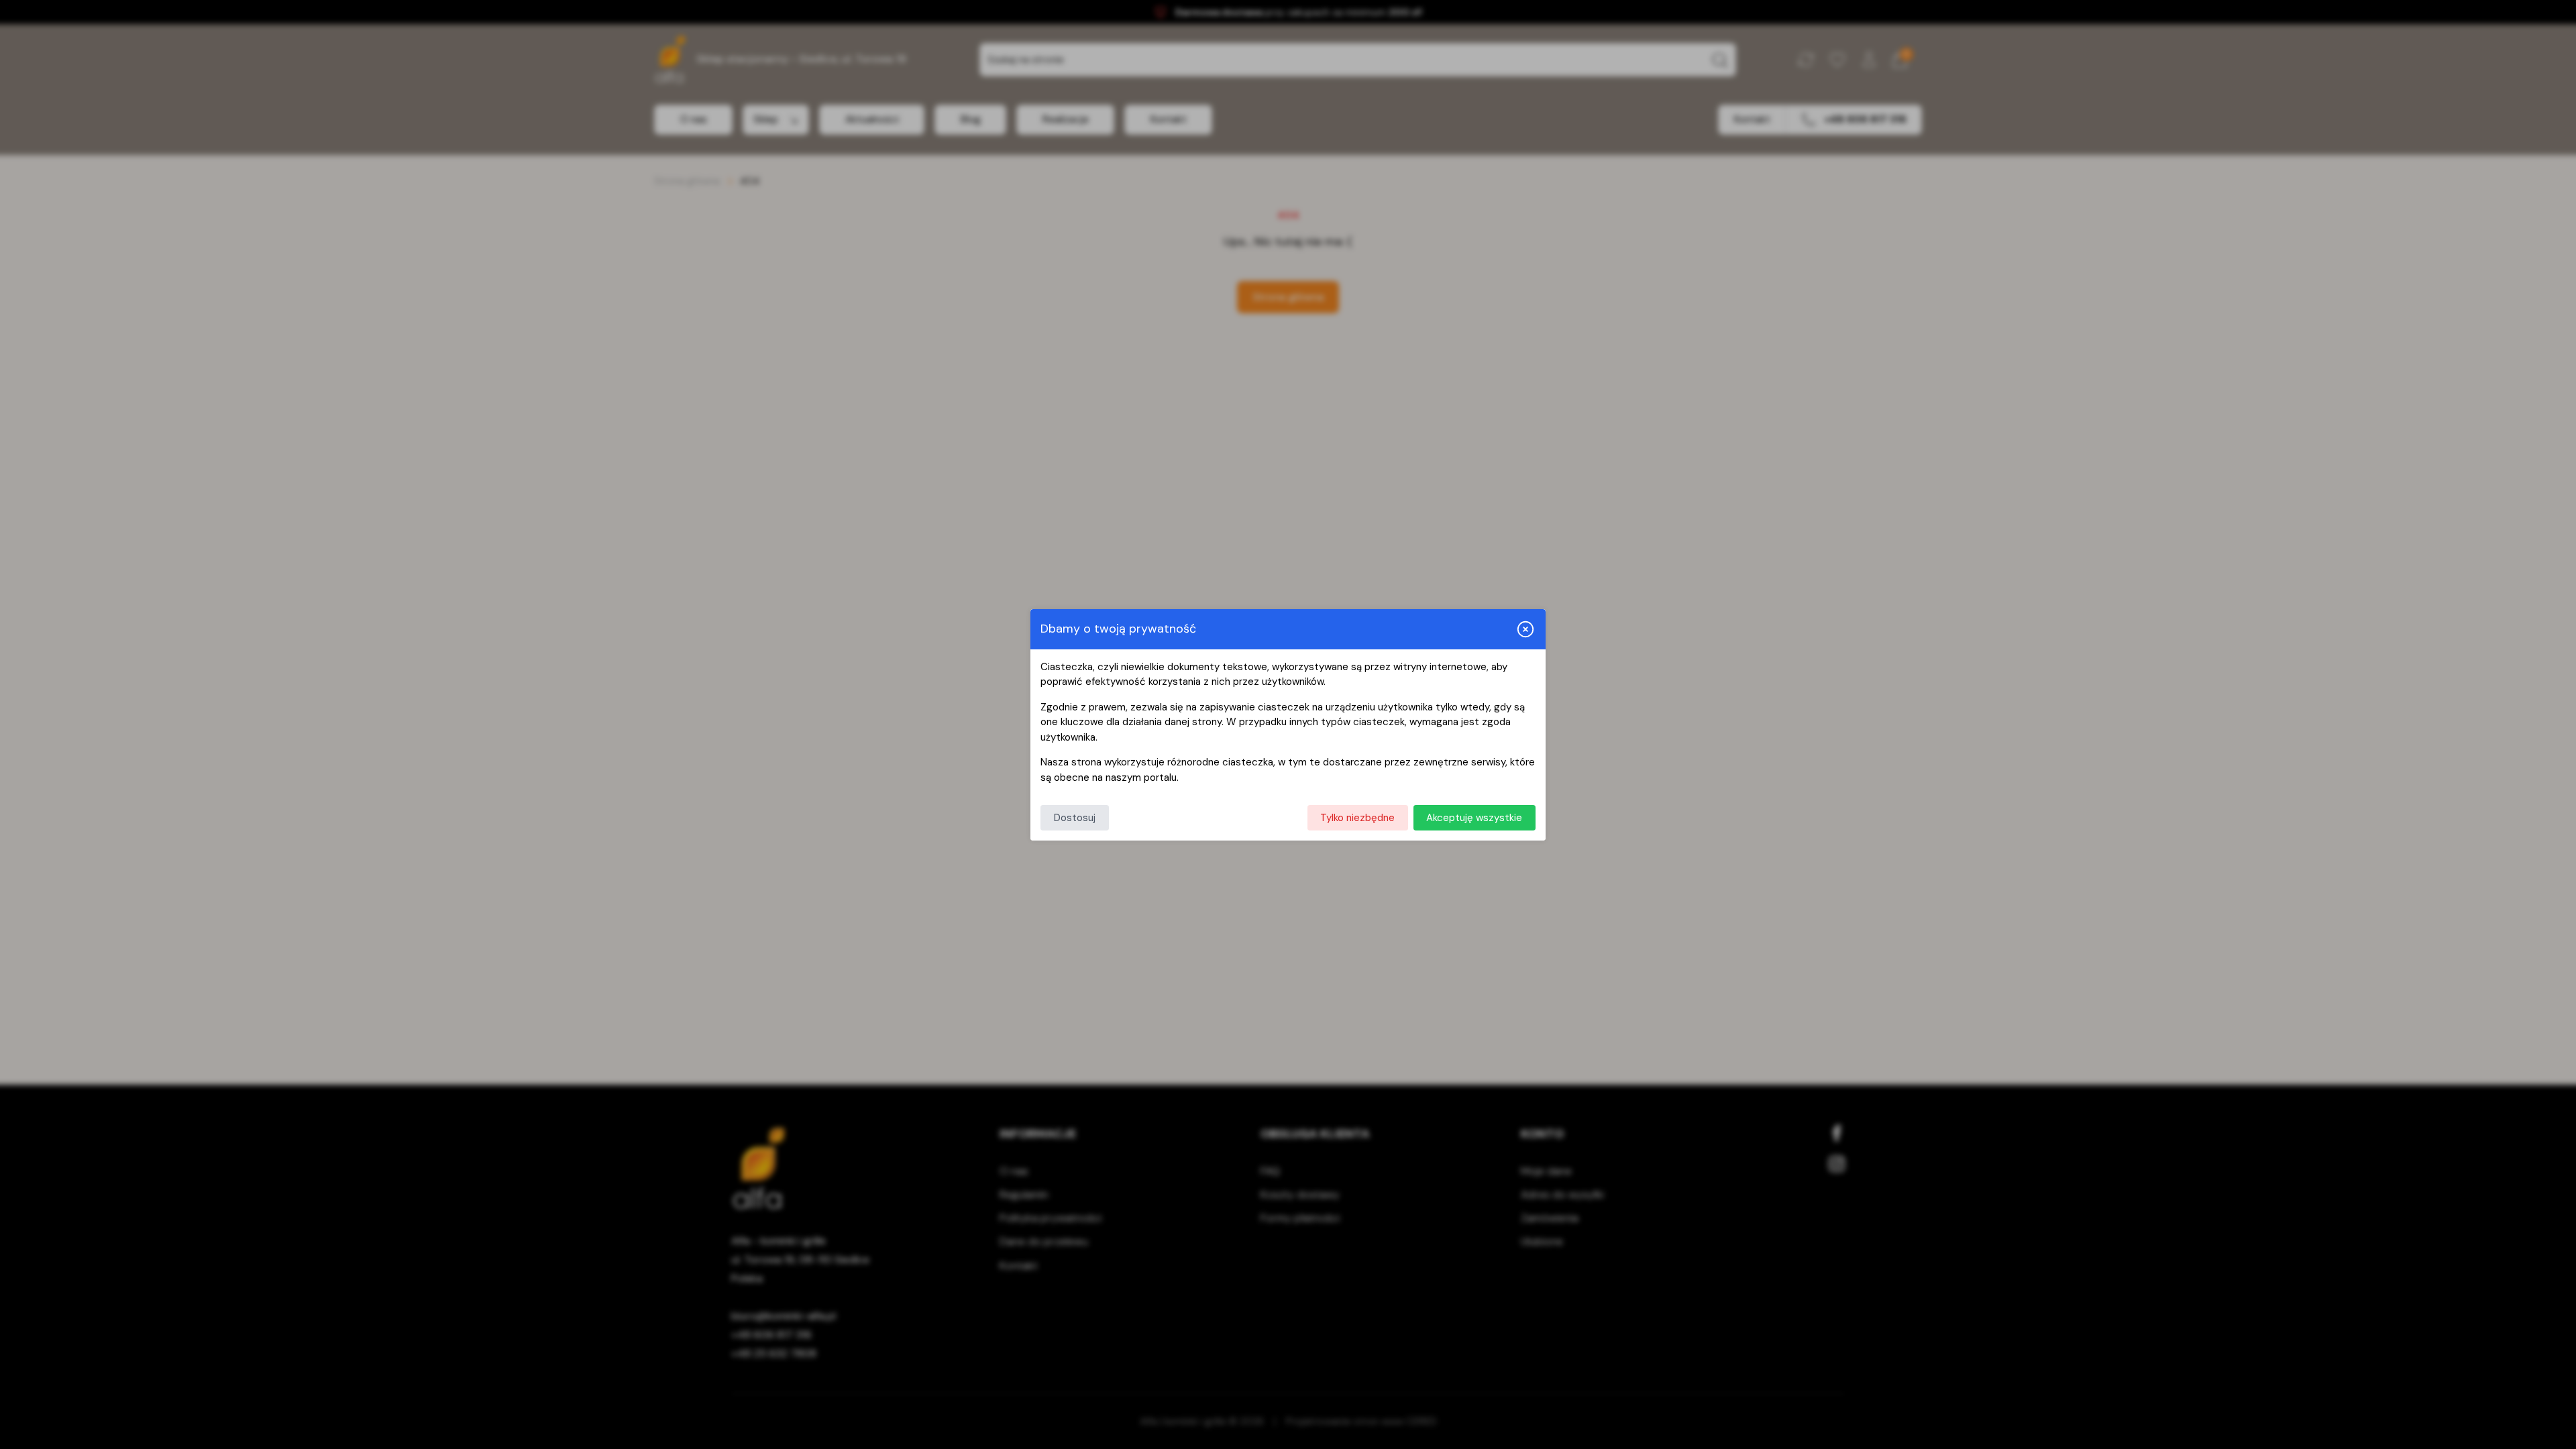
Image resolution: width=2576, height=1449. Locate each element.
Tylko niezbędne (1357, 818)
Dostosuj (1075, 818)
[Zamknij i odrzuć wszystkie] (1525, 629)
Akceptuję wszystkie (1474, 818)
